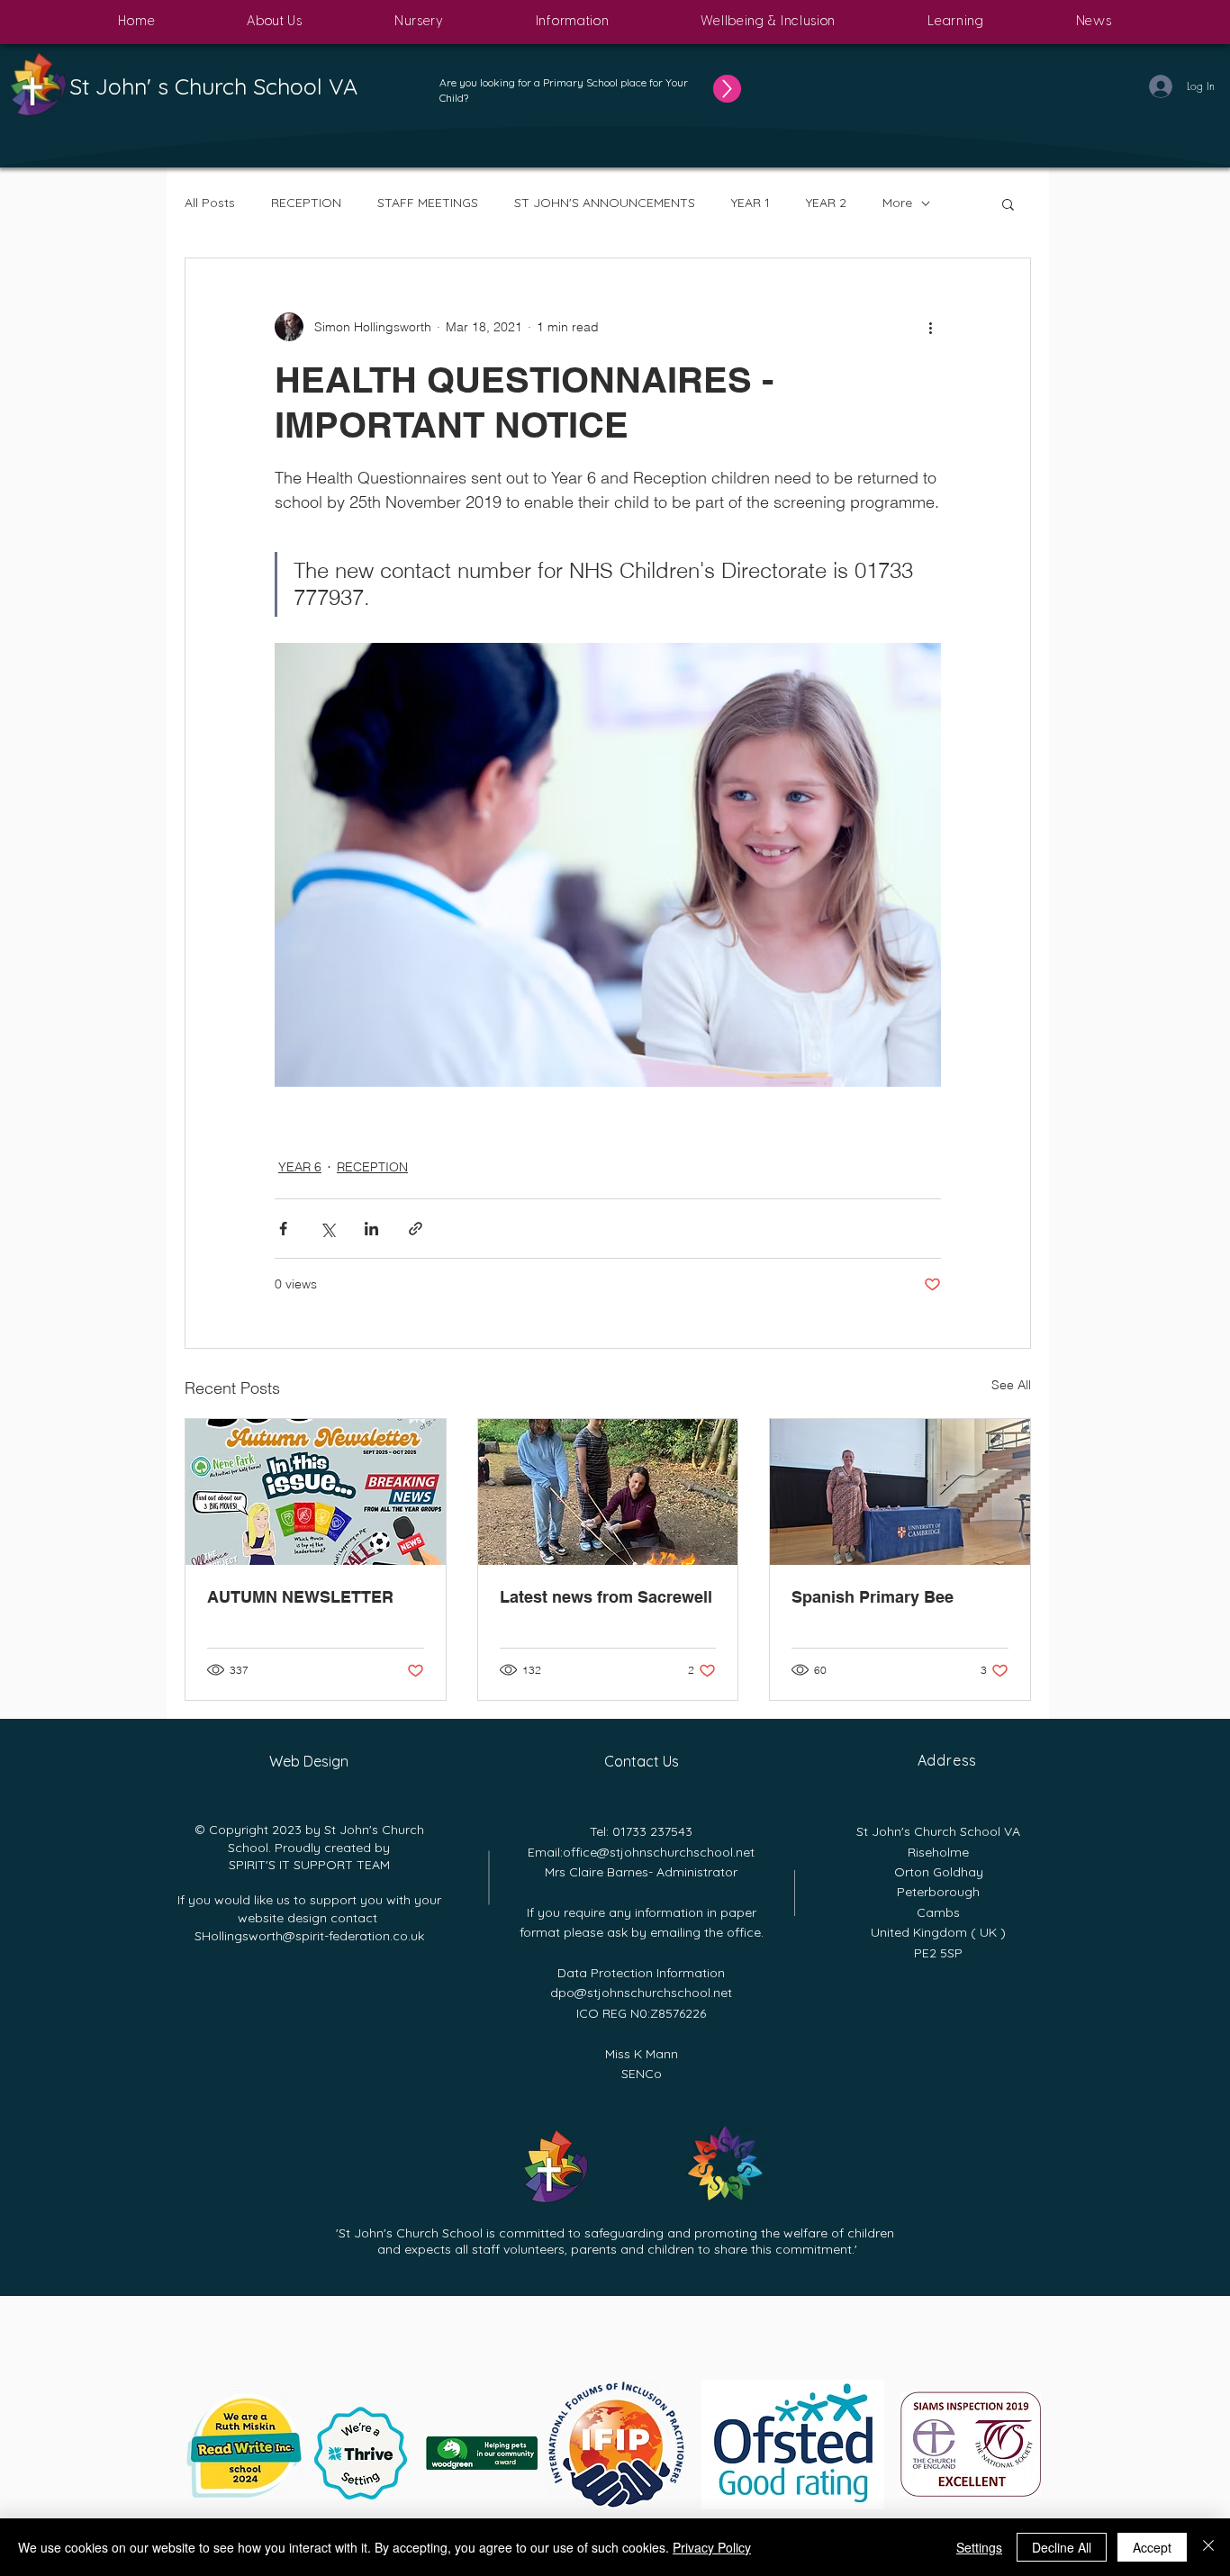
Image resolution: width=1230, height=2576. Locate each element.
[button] (275, 22)
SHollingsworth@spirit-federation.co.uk (309, 1936)
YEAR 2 (826, 203)
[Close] (1208, 2547)
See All (1011, 1385)
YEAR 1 (751, 203)
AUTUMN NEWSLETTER (300, 1597)
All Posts (210, 203)
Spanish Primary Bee (873, 1597)
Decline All (1062, 2547)
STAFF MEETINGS (428, 203)
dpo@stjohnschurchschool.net (641, 1993)
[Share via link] (416, 1229)
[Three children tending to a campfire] (608, 1492)
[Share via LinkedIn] (371, 1229)
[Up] (727, 89)
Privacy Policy (712, 2547)
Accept (1152, 2547)
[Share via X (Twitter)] (327, 1229)
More (897, 203)
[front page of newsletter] (316, 1492)
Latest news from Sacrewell (606, 1597)
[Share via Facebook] (283, 1229)
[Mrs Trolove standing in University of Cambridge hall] (900, 1492)
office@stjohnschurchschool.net (659, 1852)
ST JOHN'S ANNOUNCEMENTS (605, 203)
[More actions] (930, 327)
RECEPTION (306, 203)
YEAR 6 (300, 1167)
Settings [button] (979, 2547)
